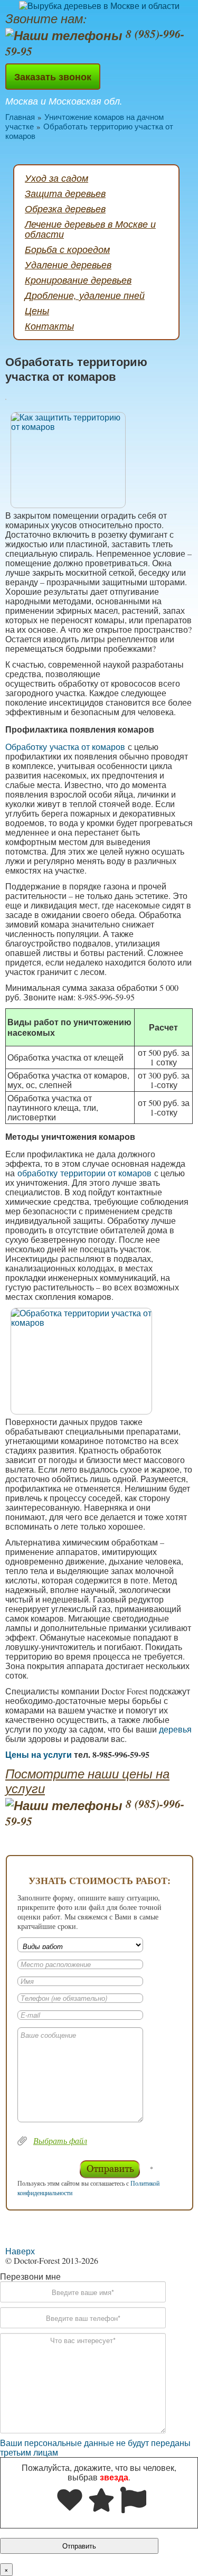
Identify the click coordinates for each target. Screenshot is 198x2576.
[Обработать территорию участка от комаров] (99, 460)
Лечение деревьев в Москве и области (90, 229)
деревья (175, 1729)
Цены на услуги (39, 1754)
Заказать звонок (53, 77)
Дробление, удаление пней (85, 295)
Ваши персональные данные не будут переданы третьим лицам (95, 2447)
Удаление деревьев (68, 265)
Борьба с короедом (67, 249)
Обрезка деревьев (65, 209)
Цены (37, 311)
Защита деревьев (65, 193)
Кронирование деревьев (78, 280)
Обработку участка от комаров (65, 747)
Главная (20, 117)
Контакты (49, 326)
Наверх (20, 2251)
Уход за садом (56, 178)
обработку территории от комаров (84, 1173)
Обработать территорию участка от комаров (89, 131)
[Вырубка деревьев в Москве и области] (99, 5)
